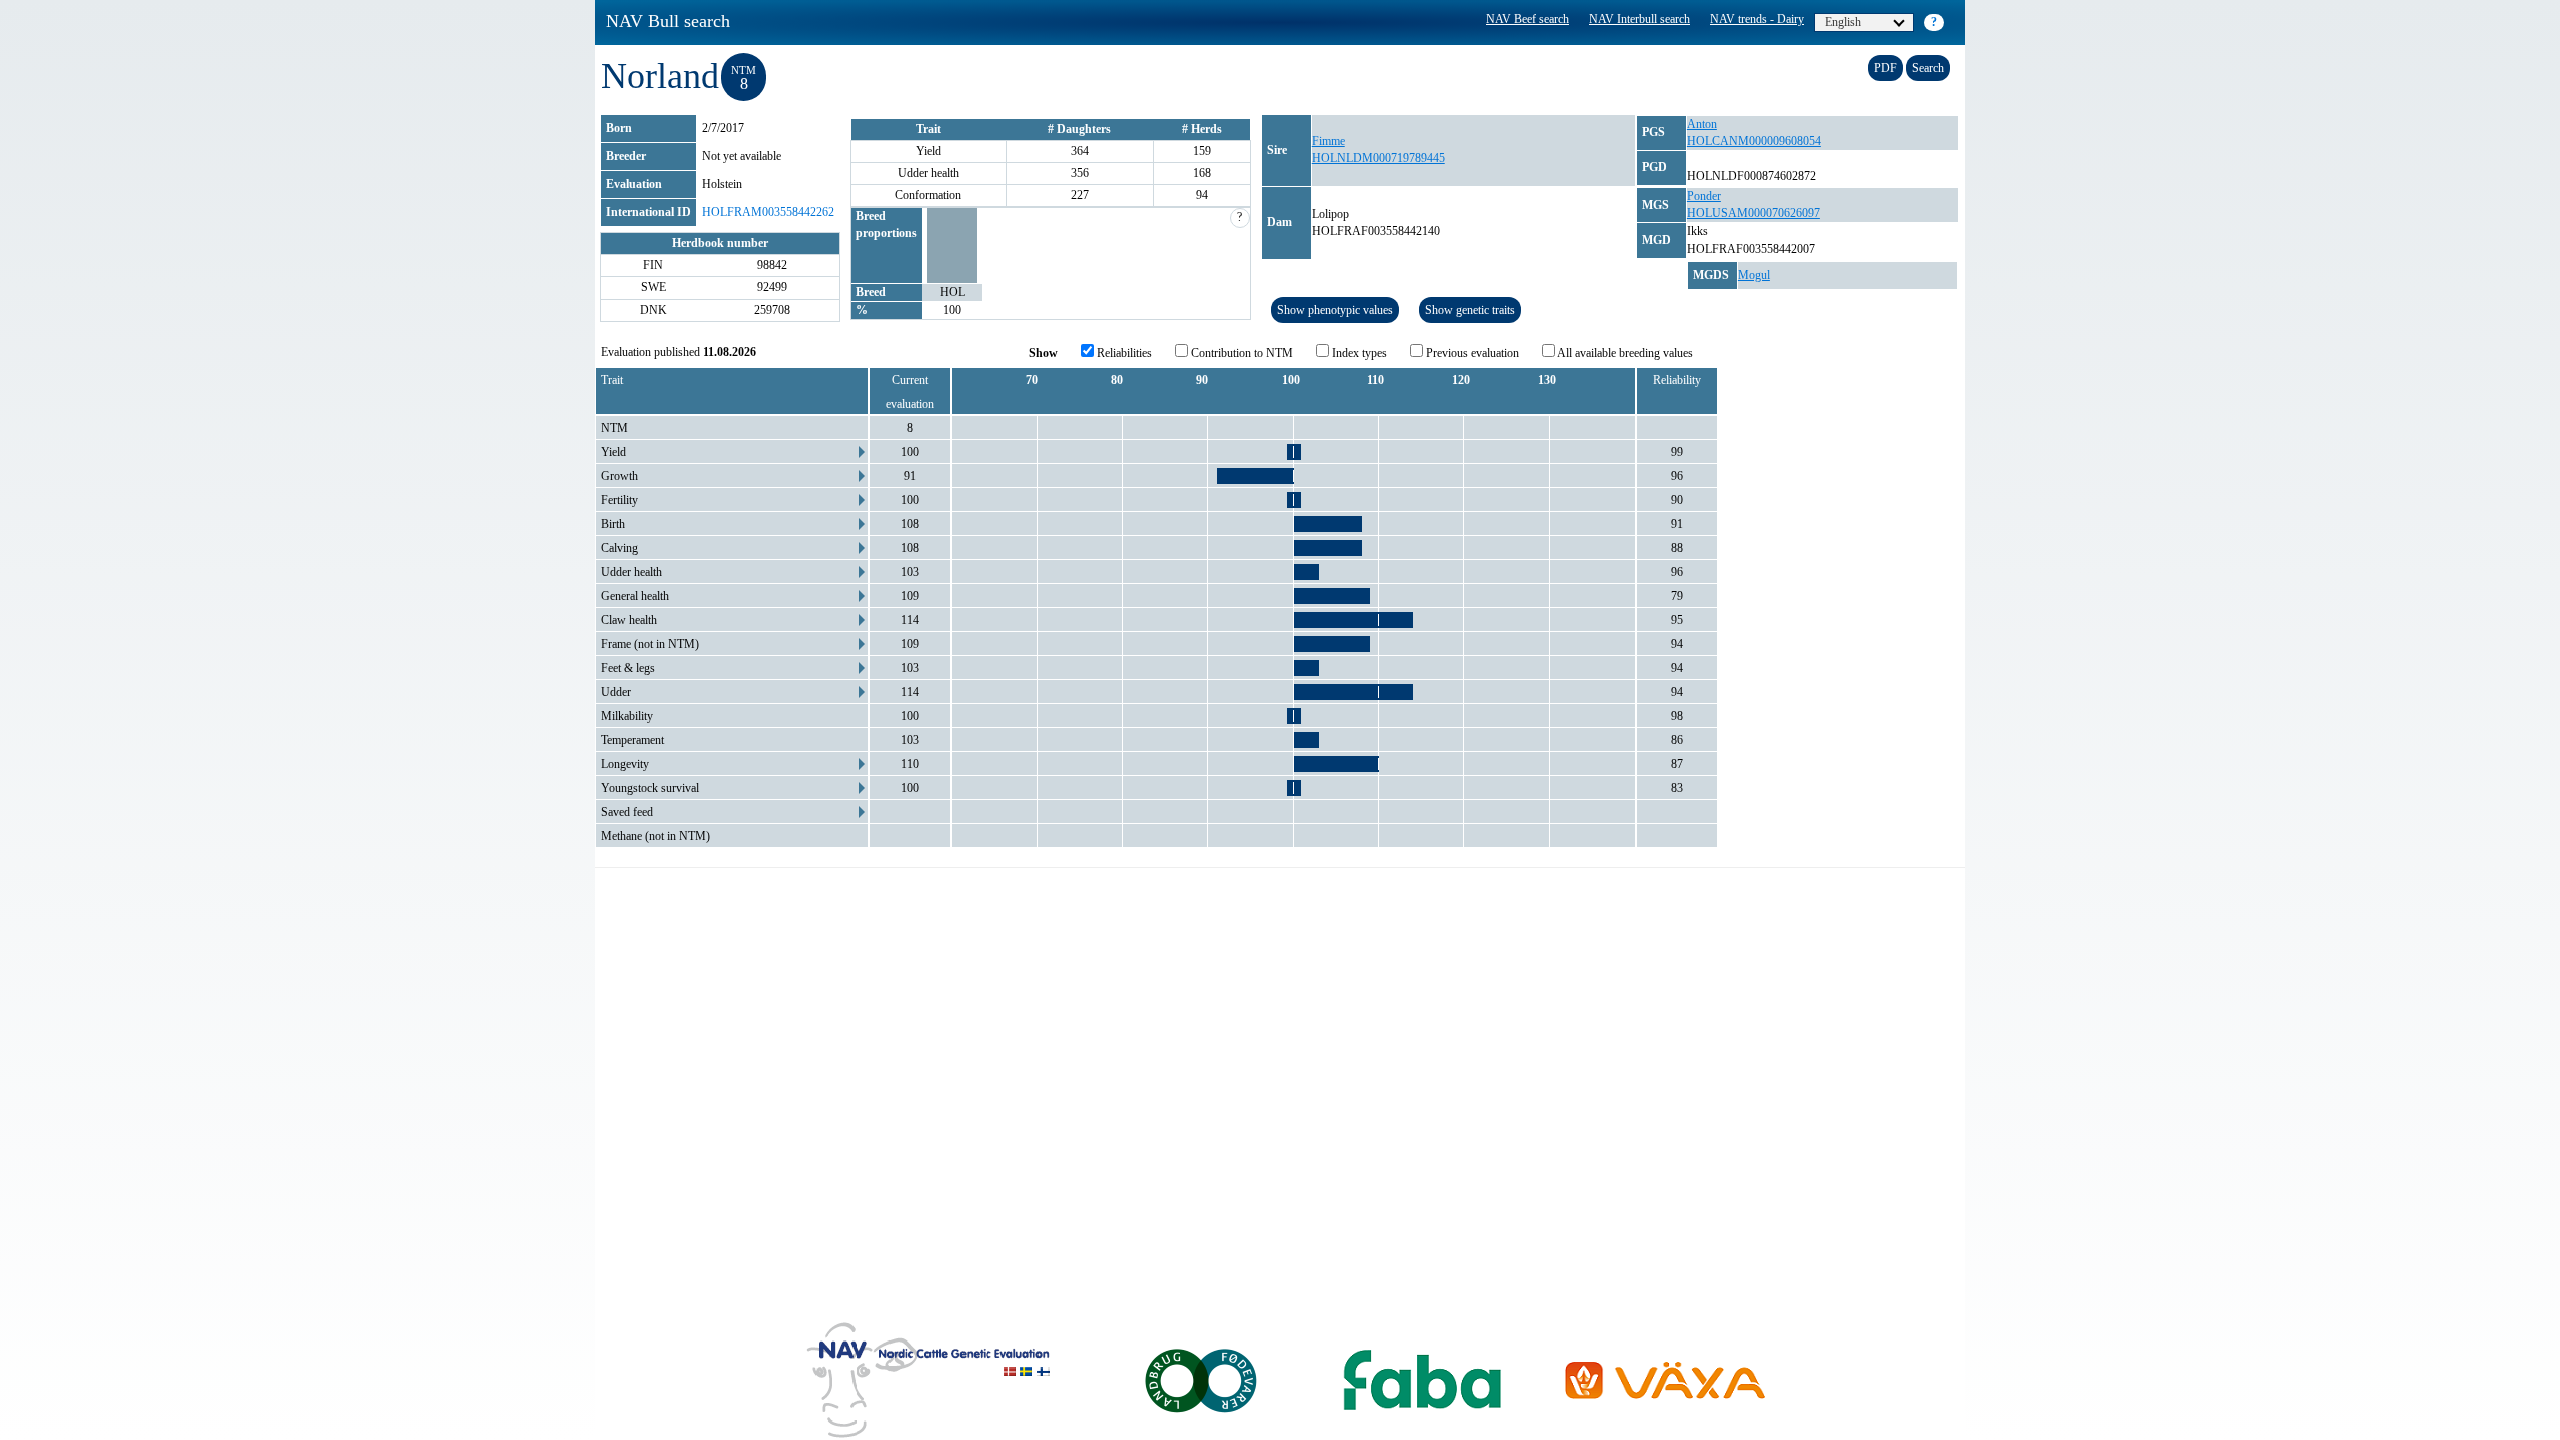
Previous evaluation (1471, 353)
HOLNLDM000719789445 (1378, 158)
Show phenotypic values (1335, 310)
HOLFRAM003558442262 (768, 212)
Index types (1358, 353)
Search (1928, 68)
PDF (1885, 68)
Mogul (1754, 275)
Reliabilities (1123, 353)
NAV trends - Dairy (1757, 19)
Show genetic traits (1470, 310)
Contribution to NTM (1240, 353)
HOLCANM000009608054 (1754, 141)
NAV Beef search (1527, 19)
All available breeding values (1624, 353)
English (1843, 22)
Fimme (1328, 141)
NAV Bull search (668, 21)
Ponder (1704, 196)
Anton (1702, 124)
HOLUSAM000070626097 (1753, 213)
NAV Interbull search (1639, 19)
